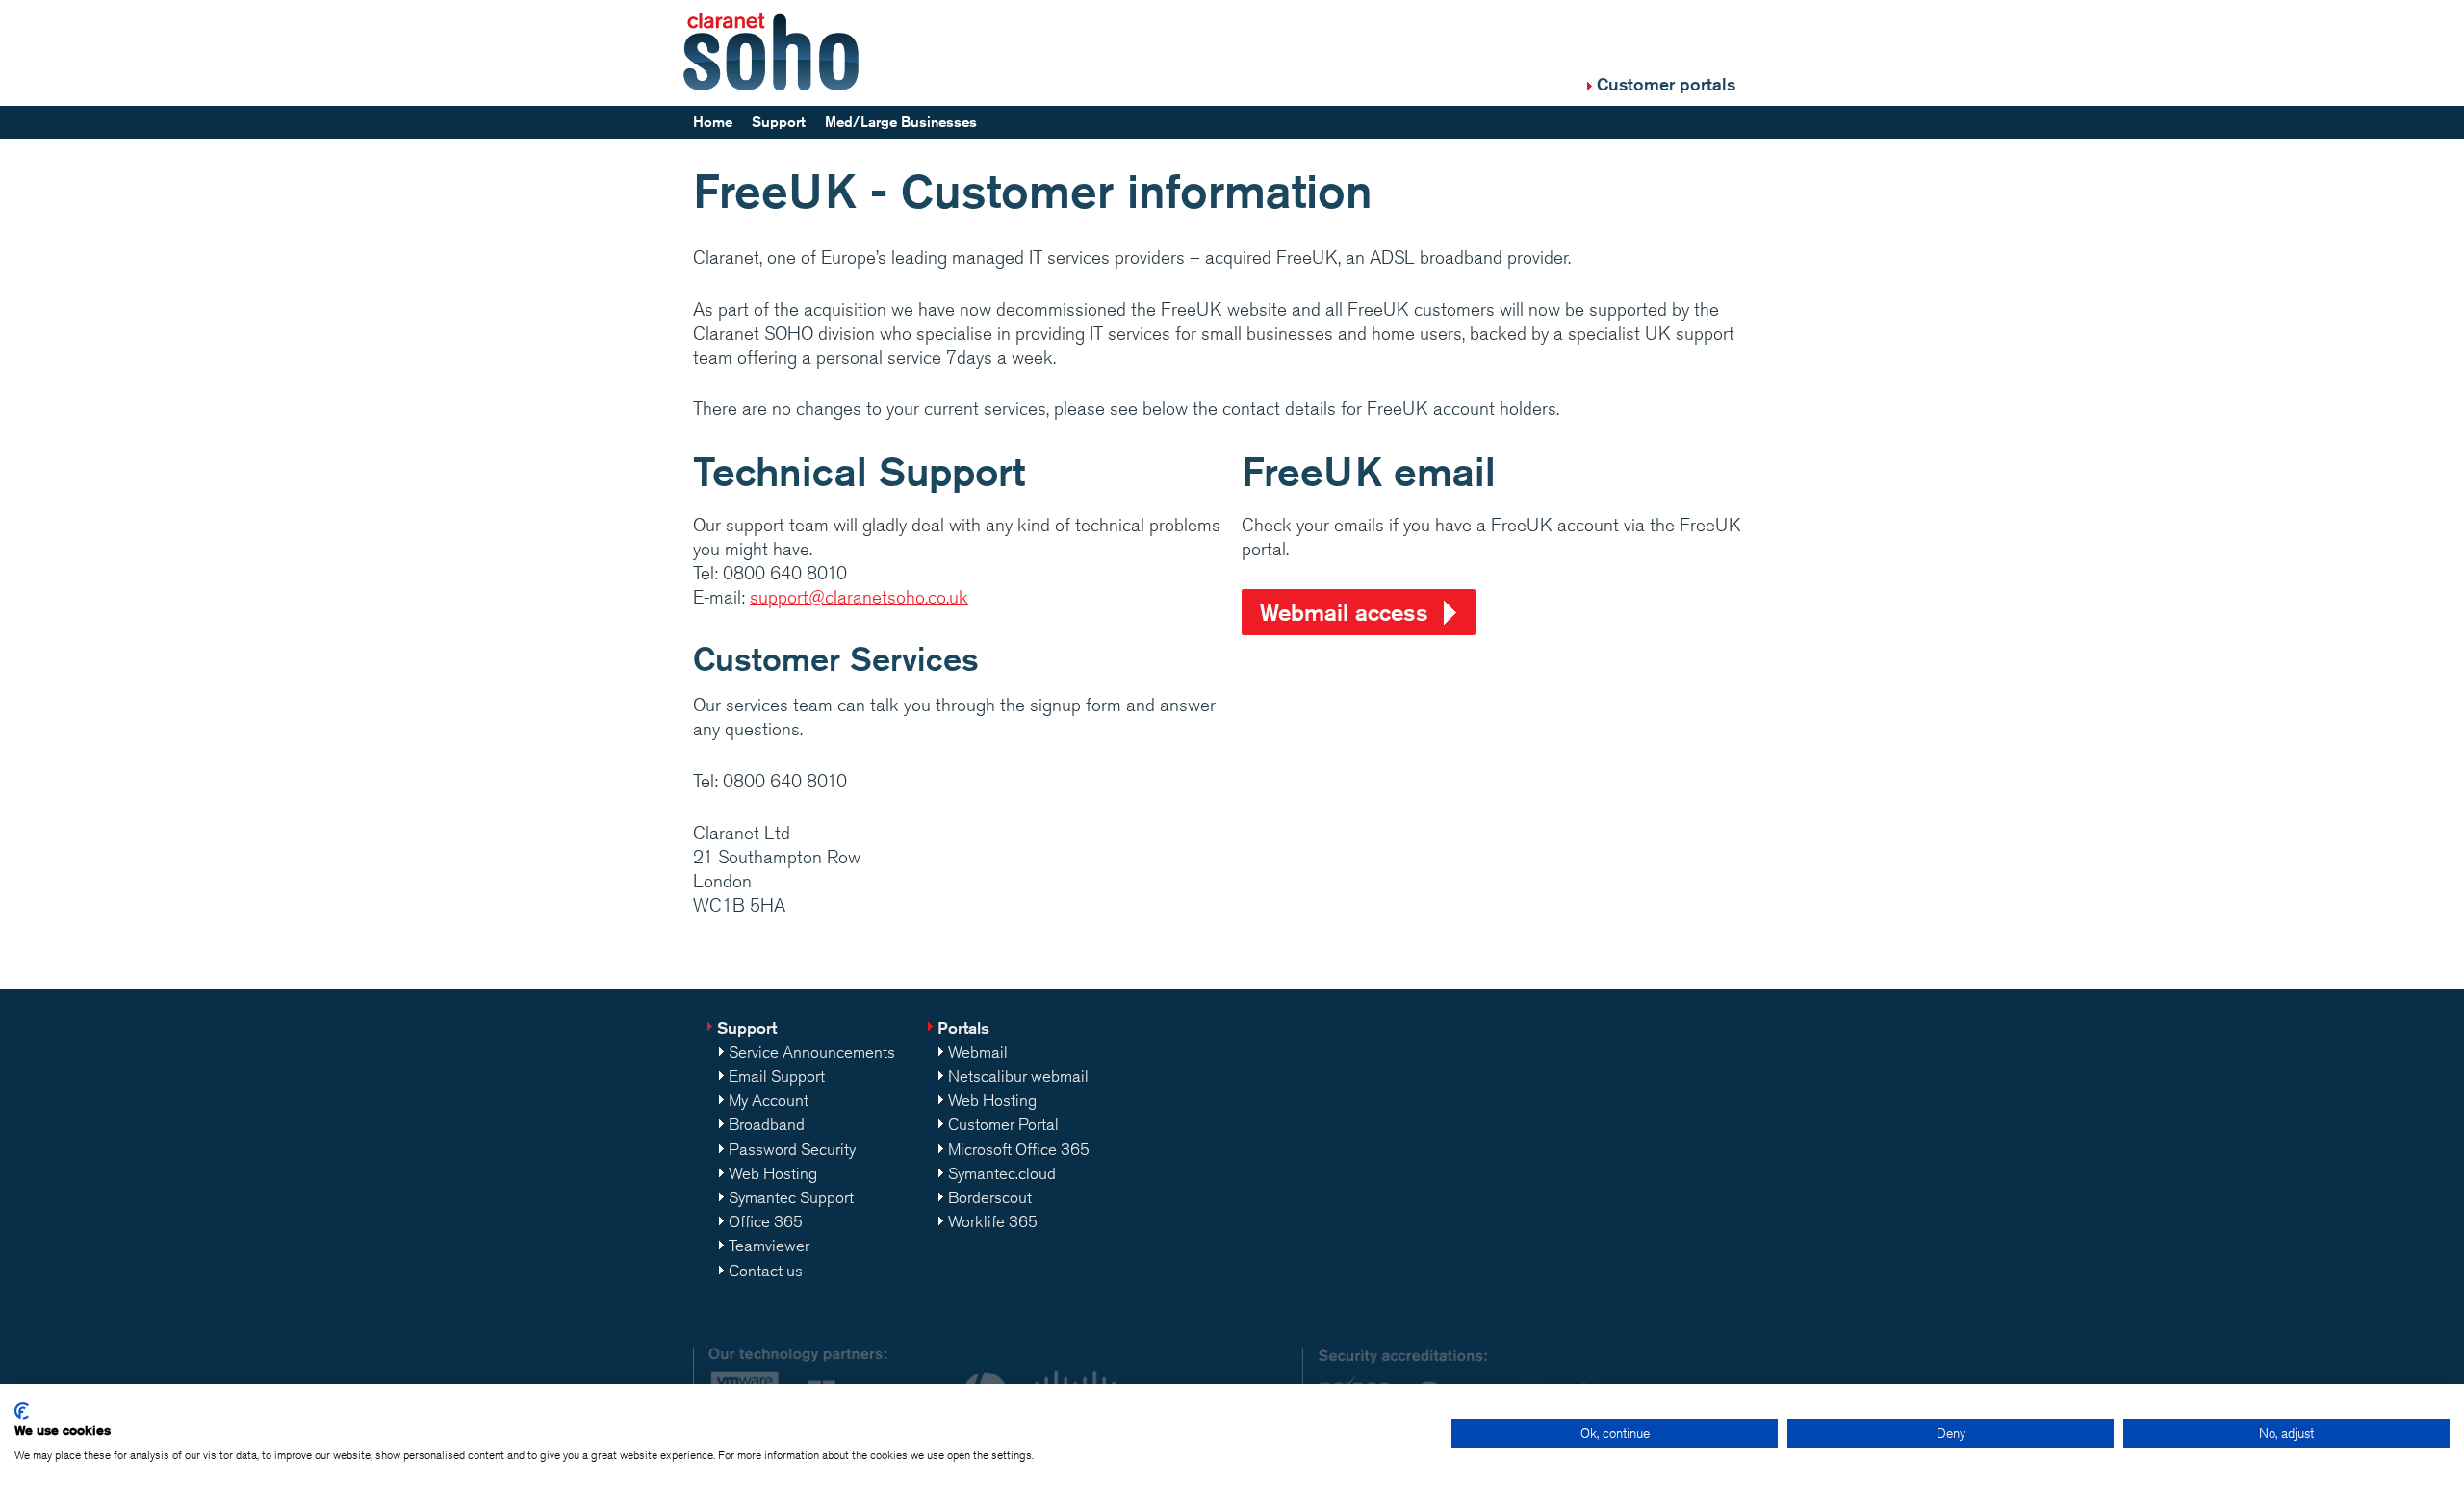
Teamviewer (769, 1246)
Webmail (978, 1052)
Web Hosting (773, 1173)
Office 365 (766, 1221)
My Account (769, 1100)
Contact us (766, 1271)
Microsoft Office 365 (1019, 1149)
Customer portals (1666, 84)
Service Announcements (812, 1052)
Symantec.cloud (1002, 1173)
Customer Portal (1003, 1124)
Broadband (767, 1124)
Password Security (792, 1149)
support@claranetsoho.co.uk (859, 597)
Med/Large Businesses (901, 122)
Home (713, 122)
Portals (963, 1028)
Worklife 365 (993, 1221)
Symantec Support (791, 1197)
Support (779, 122)
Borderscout (990, 1197)
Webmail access (1344, 612)
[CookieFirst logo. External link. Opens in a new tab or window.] (22, 1411)
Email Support (777, 1076)
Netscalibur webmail (1018, 1076)
